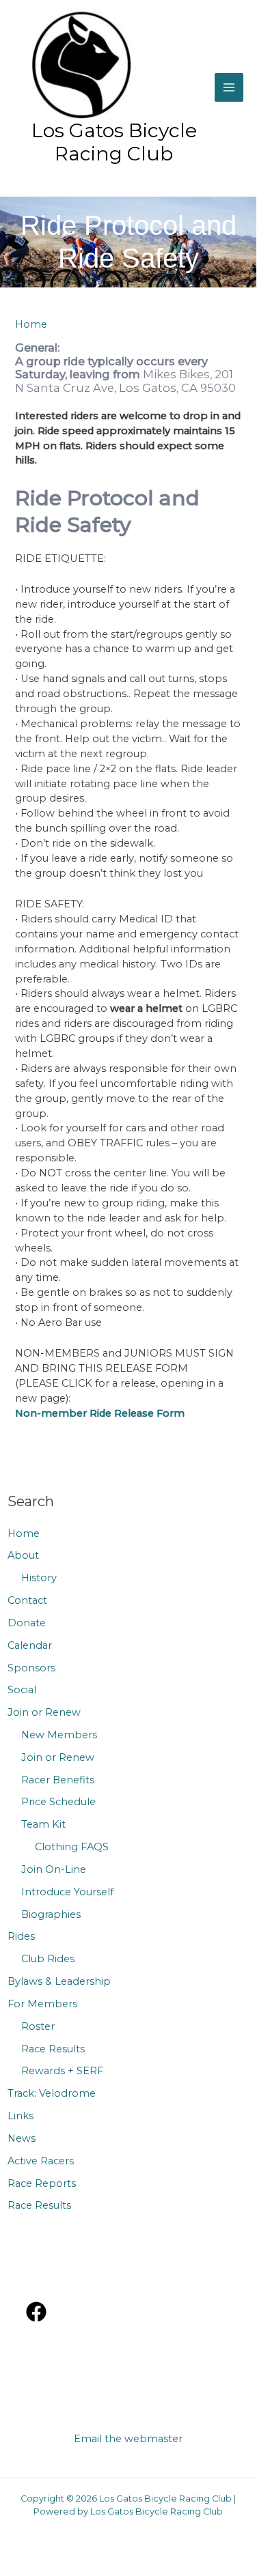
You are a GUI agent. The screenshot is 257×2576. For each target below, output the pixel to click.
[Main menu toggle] (229, 87)
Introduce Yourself (67, 1892)
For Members (42, 2004)
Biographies (51, 1914)
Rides (21, 1936)
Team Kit (43, 1824)
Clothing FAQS (72, 1847)
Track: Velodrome (52, 2093)
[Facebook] (36, 2312)
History (39, 1578)
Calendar (30, 1645)
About (23, 1555)
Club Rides (48, 1959)
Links (21, 2116)
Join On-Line (54, 1869)
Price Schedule (58, 1802)
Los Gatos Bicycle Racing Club (114, 142)
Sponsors (31, 1668)
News (22, 2138)
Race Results (53, 2049)
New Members (59, 1735)
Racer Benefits (58, 1780)
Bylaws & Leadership (59, 1981)
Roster (38, 2026)
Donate (27, 1623)
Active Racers (41, 2161)
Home (24, 1533)
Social (22, 1690)
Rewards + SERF (62, 2071)
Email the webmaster (128, 2439)
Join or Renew (44, 1712)
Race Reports (42, 2183)
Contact (27, 1600)
